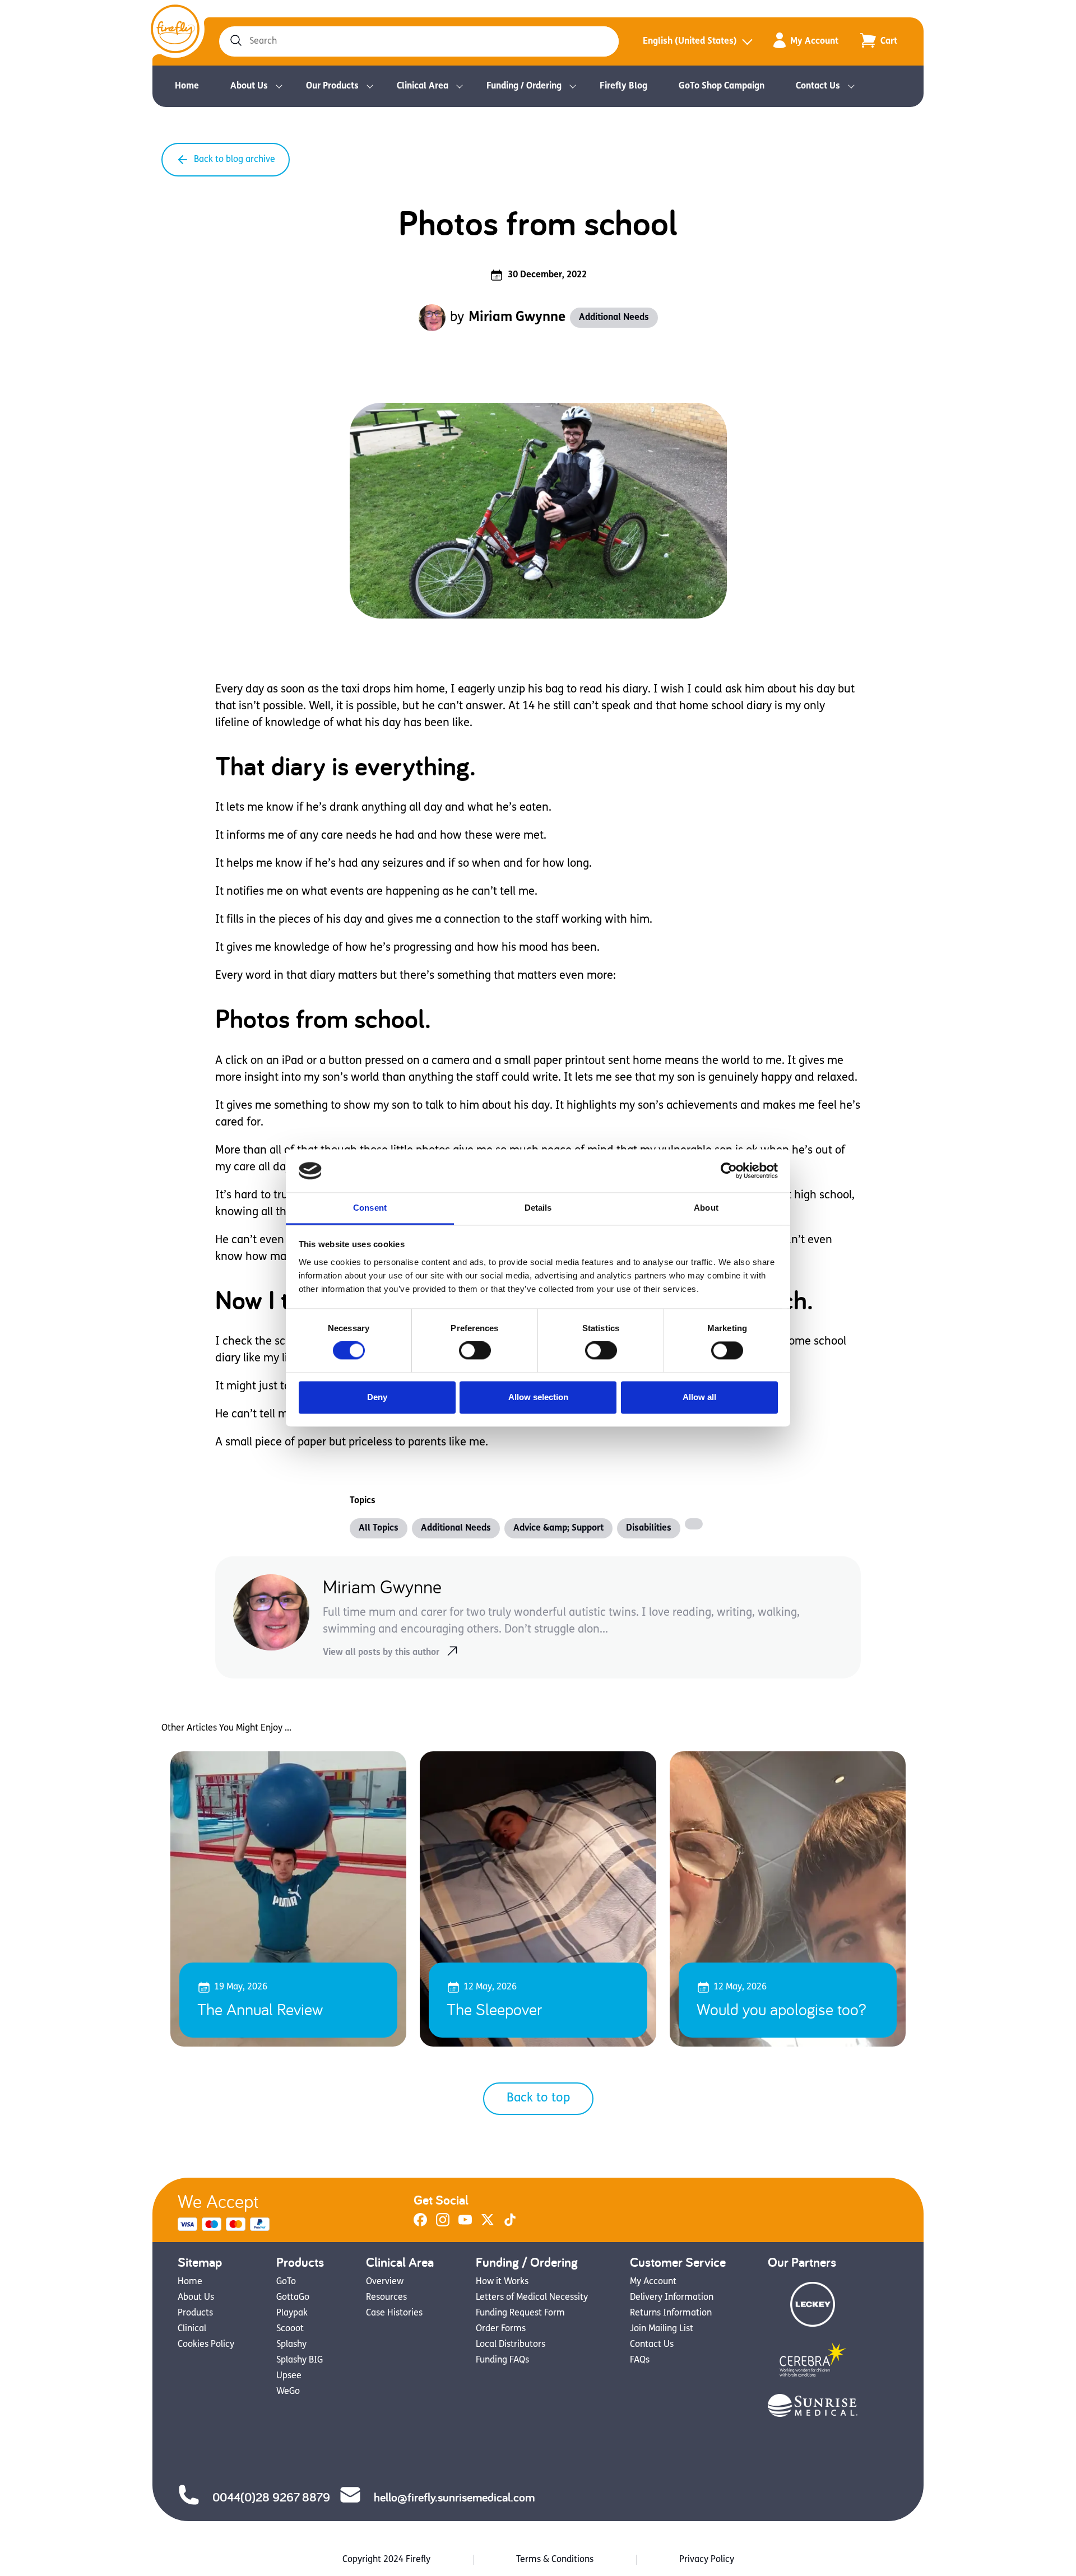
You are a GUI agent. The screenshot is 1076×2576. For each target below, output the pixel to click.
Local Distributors (511, 2345)
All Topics (379, 1528)
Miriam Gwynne (517, 318)
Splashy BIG (300, 2360)
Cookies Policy (206, 2345)
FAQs (640, 2360)
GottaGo (293, 2298)
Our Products (332, 86)
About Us (249, 86)
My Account (814, 41)
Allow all (699, 1397)
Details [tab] (538, 1208)
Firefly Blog (623, 86)
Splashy (291, 2345)
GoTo (286, 2282)
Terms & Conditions (555, 2560)
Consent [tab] (370, 1208)
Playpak (292, 2313)
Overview (385, 2282)
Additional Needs (614, 318)
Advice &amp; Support (558, 1528)
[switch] (475, 1351)
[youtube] (465, 2224)
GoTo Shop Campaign (722, 86)
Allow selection (538, 1397)
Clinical (192, 2329)
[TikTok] (510, 2224)
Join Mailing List (662, 2329)
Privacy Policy (707, 2560)
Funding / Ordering (524, 86)
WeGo (288, 2392)
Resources (386, 2298)
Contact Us (818, 86)
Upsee (289, 2376)
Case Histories (394, 2313)
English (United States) (690, 41)
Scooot (290, 2329)
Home (187, 86)
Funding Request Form (520, 2313)
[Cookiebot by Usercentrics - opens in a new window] (729, 1171)
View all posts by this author (381, 1653)
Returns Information (671, 2313)
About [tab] (706, 1208)
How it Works (502, 2282)
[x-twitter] (488, 2224)
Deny (377, 1397)
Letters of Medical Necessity (532, 2298)
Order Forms (501, 2329)
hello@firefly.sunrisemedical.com (454, 2497)
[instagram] (443, 2224)
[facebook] (420, 2224)
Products (195, 2313)
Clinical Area (423, 86)
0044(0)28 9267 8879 (271, 2497)
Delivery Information (672, 2298)
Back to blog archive (235, 160)
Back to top (538, 2098)
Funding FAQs (502, 2360)
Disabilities (649, 1528)
